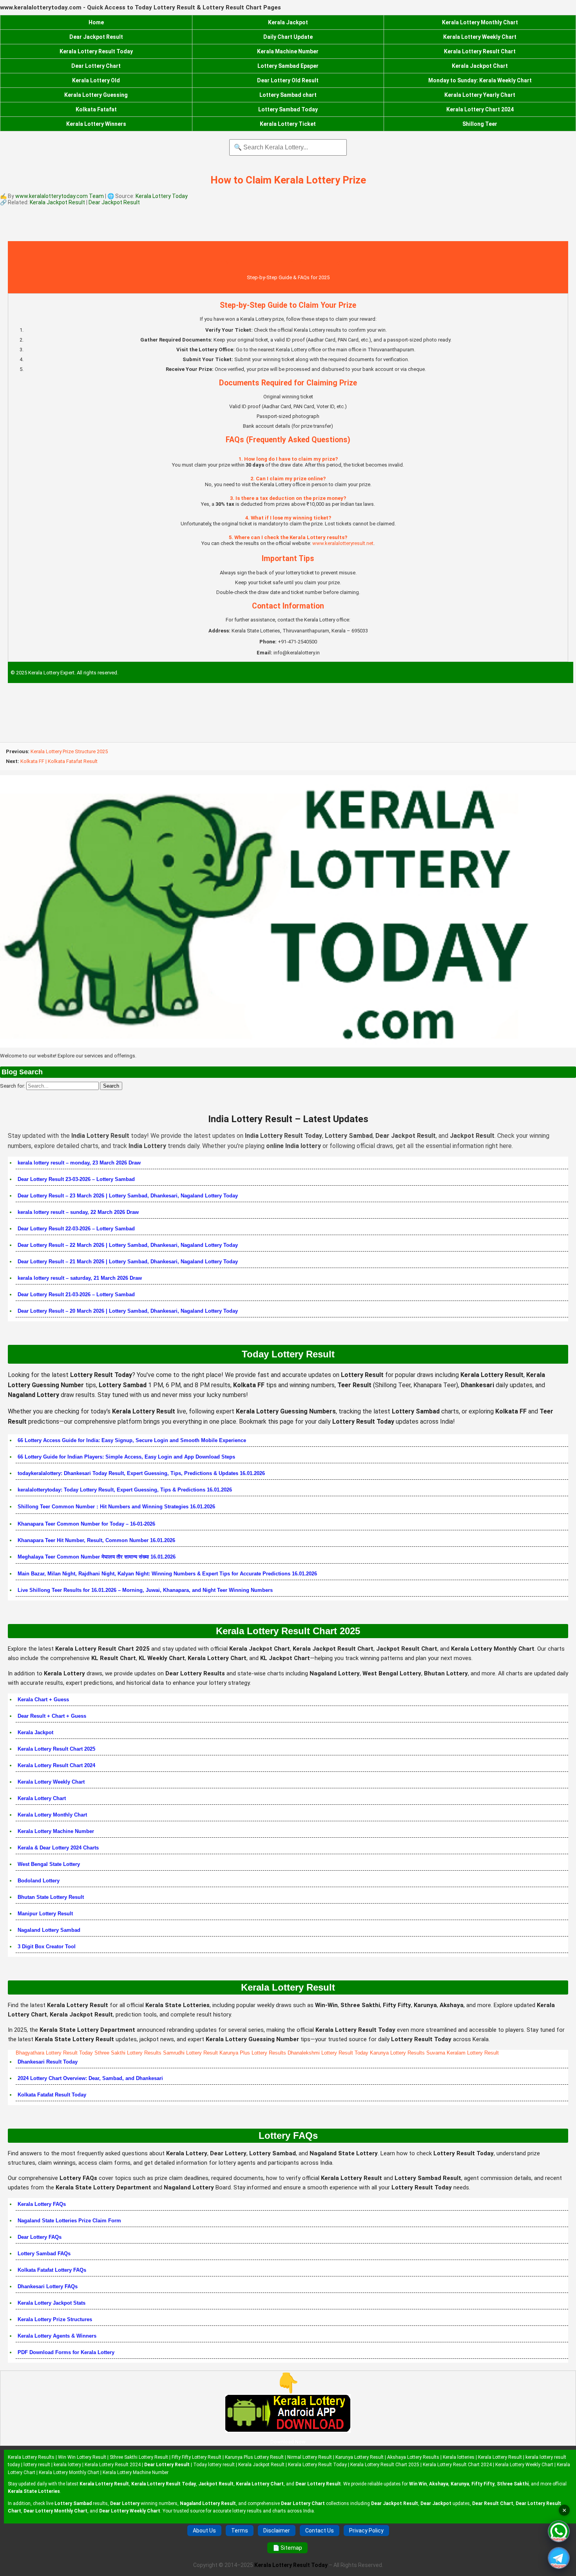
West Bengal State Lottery (49, 1864)
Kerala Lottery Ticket (288, 124)
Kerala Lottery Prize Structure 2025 (69, 751)
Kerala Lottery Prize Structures (55, 2319)
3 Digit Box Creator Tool (47, 1947)
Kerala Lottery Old (96, 80)
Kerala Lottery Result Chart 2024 (56, 1765)
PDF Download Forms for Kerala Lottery (66, 2352)
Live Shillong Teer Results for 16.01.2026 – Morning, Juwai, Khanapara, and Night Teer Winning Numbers (145, 1590)
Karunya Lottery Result (360, 2457)
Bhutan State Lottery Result (51, 1897)
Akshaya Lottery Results (413, 2457)
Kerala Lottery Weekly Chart (480, 37)
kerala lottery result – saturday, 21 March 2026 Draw (80, 1278)
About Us (204, 2531)
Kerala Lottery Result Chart (480, 51)
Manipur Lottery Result (45, 1914)
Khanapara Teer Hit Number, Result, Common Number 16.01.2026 (96, 1540)
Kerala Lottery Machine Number (56, 1831)
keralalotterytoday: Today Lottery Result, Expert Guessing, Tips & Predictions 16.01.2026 (125, 1490)
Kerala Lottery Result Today (96, 51)
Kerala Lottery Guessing (96, 95)
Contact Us (320, 2531)
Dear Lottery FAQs (40, 2237)
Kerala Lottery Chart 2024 (480, 109)
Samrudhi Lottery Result (190, 2053)
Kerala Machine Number (288, 51)
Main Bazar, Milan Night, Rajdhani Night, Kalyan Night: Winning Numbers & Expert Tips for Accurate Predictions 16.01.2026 (167, 1574)
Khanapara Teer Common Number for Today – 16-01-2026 (86, 1524)
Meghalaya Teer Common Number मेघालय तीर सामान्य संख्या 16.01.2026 (97, 1557)
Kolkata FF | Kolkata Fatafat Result (59, 761)
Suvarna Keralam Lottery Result (463, 2053)
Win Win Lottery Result (82, 2457)
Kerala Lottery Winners (96, 124)
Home (96, 22)
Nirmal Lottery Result (310, 2457)
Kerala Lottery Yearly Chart (480, 95)
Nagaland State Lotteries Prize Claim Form (69, 2221)
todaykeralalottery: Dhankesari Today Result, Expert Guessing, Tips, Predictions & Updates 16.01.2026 (141, 1473)
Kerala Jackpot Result (58, 202)
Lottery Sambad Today (288, 109)
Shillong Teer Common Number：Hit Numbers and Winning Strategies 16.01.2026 (116, 1507)
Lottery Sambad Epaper (288, 66)
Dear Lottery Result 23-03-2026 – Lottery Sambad (76, 1179)
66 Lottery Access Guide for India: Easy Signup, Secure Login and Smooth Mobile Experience (132, 1440)
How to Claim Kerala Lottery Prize (288, 180)
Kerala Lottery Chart (42, 1798)
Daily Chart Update (288, 37)
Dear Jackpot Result (96, 37)
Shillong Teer (480, 124)
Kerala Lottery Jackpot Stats (52, 2303)
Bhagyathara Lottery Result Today (54, 2053)
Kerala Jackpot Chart (480, 66)
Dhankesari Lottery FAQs (48, 2286)
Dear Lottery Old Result (288, 80)
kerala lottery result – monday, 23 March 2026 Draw (79, 1163)
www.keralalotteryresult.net (343, 543)
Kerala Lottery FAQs (42, 2204)
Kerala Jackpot (288, 22)
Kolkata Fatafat (96, 109)
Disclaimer (277, 2531)
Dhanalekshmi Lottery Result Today (328, 2053)
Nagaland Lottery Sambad (49, 1930)
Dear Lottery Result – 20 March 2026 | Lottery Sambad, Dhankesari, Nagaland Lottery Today (128, 1311)
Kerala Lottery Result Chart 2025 (56, 1749)
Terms (240, 2531)
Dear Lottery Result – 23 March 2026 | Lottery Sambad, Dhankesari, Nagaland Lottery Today (128, 1196)
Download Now (288, 2442)
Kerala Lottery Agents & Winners (57, 2336)
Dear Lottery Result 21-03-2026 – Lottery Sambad (76, 1294)
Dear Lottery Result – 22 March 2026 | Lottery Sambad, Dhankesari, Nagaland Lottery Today (128, 1245)
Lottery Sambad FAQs (44, 2254)
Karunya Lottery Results (397, 2053)
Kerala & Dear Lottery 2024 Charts (58, 1848)
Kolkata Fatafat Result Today (52, 2095)
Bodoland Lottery (39, 1881)
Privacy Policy (366, 2531)
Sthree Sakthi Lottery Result (139, 2457)
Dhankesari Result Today (48, 2062)
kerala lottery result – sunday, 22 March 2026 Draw (78, 1212)
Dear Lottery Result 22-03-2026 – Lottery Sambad (76, 1229)
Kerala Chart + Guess (43, 1699)
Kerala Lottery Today (162, 196)
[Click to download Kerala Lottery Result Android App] (288, 2413)
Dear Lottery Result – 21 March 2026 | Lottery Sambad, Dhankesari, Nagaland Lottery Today (128, 1262)
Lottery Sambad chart (288, 95)
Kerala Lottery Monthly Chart (480, 22)
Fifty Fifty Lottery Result (197, 2457)
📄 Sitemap (287, 2548)
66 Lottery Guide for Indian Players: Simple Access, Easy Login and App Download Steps (126, 1457)
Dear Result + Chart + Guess (52, 1716)
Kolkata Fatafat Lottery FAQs (52, 2270)
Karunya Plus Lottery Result (254, 2457)
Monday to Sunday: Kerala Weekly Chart (480, 80)
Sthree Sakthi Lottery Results (128, 2053)
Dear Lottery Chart (96, 66)
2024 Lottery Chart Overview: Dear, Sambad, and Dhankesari (90, 2078)
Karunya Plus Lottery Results (253, 2053)
